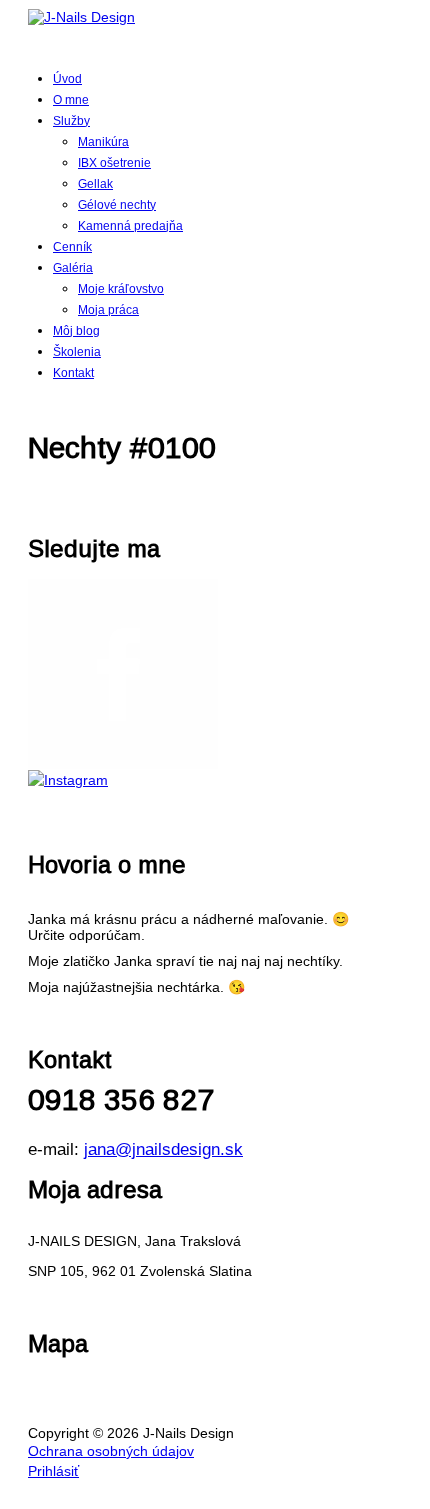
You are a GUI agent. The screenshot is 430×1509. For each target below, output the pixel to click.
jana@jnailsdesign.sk (163, 1149)
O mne (71, 100)
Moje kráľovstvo (121, 289)
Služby (71, 121)
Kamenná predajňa (130, 226)
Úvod (67, 79)
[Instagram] (215, 779)
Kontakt (73, 373)
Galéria (73, 268)
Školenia (77, 352)
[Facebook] (215, 674)
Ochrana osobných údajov (111, 1451)
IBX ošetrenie (114, 163)
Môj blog (76, 331)
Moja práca (108, 310)
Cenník (72, 247)
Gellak (95, 184)
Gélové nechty (117, 205)
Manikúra (103, 142)
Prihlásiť (53, 1471)
